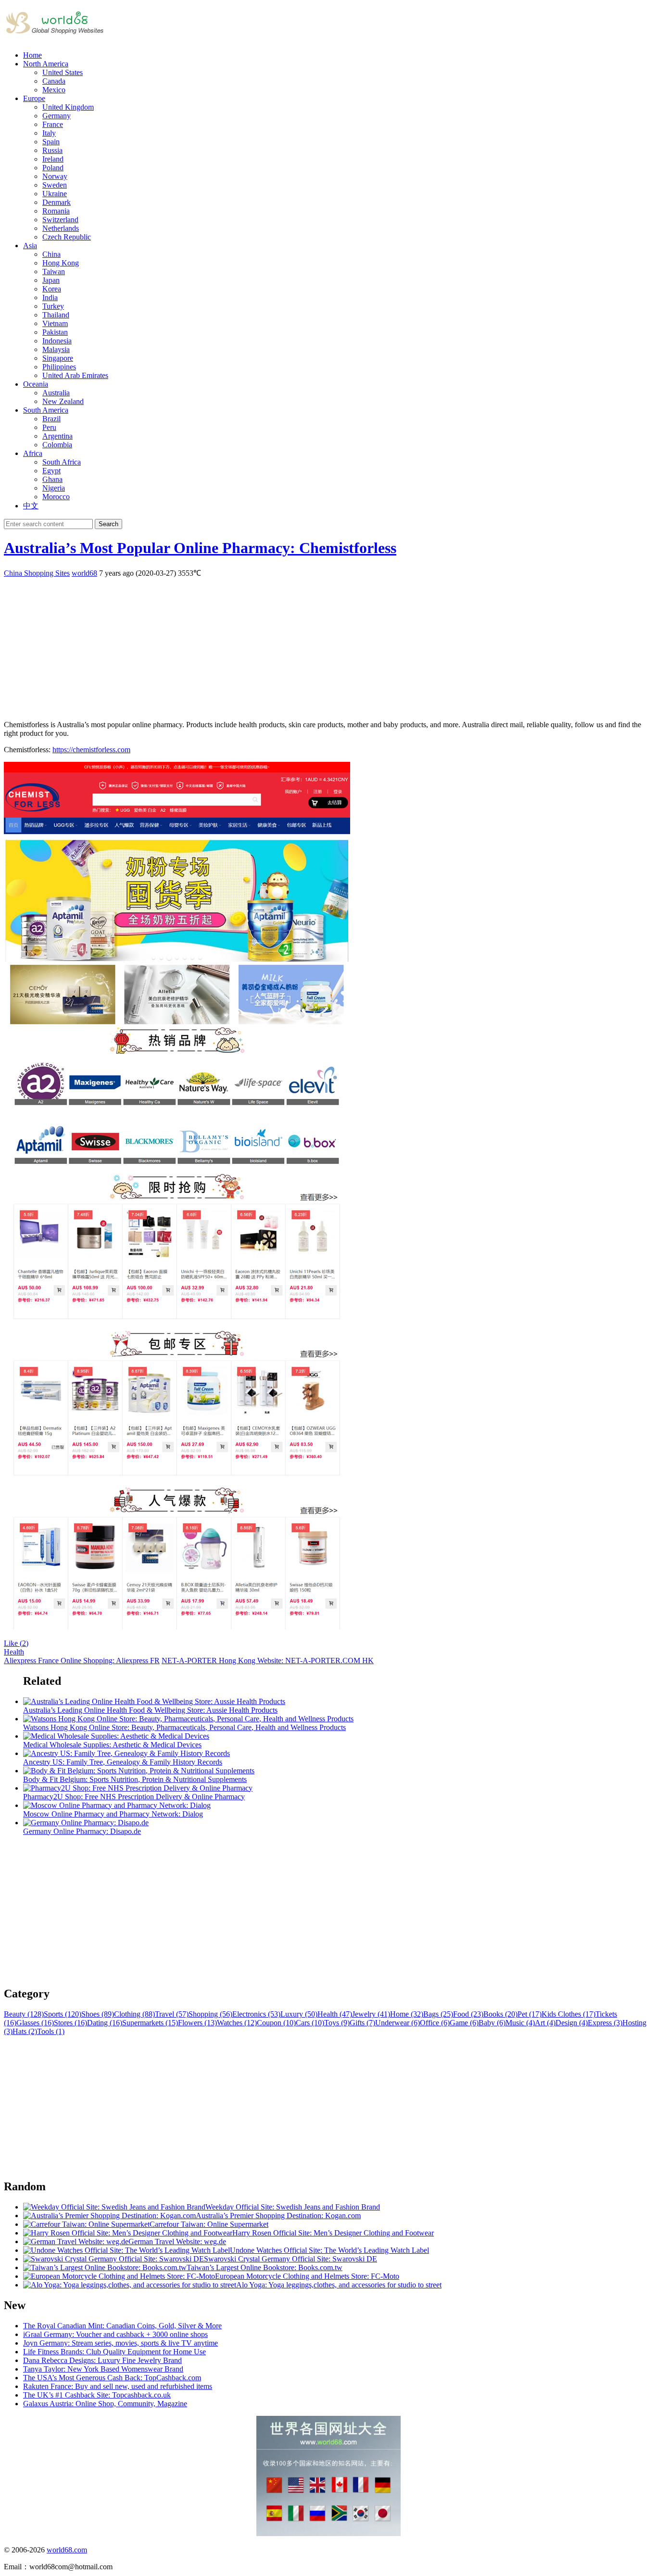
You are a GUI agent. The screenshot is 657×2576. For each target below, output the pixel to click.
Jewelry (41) (371, 2014)
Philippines (59, 367)
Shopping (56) (210, 2014)
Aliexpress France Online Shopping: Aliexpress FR (82, 1661)
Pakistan (55, 332)
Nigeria (54, 488)
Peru (49, 427)
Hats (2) (25, 2031)
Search (108, 524)
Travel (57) (172, 2014)
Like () (16, 1643)
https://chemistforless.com (91, 750)
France (53, 124)
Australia (56, 393)
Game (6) (464, 2023)
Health (14, 1652)
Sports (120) (63, 2014)
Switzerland (60, 220)
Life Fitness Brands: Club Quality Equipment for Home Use (114, 2352)
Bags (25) (438, 2014)
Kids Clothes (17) (569, 2014)
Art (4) (545, 2023)
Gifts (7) (362, 2023)
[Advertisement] (292, 645)
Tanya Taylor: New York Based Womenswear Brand (103, 2369)
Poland (53, 168)
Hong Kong (61, 263)
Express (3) (605, 2023)
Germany (57, 116)
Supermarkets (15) (150, 2023)
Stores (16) (70, 2023)
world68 (84, 573)
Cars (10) (310, 2023)
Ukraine (55, 194)
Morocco (56, 497)
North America (46, 64)
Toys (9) (337, 2023)
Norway (55, 176)
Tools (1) (51, 2031)
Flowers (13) (197, 2023)
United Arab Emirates (75, 375)
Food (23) (468, 2014)
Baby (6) (492, 2023)
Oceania (36, 384)
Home (32, 55)
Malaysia (56, 349)
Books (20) (500, 2014)
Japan (51, 280)
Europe (34, 98)
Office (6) (435, 2023)
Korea (52, 289)
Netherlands (61, 228)
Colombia (57, 445)
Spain (51, 142)
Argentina (57, 436)
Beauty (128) (24, 2014)
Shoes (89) (98, 2014)
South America (46, 410)
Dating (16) (105, 2023)
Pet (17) (530, 2014)
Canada (54, 81)
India (50, 297)
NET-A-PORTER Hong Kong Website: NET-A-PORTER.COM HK (268, 1661)
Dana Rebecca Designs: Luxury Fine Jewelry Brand (102, 2360)
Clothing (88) (134, 2014)
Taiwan (54, 271)
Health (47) (335, 2014)
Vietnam (55, 323)
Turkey (53, 306)
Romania (56, 211)
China (51, 254)
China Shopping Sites (37, 573)
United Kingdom (68, 107)
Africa (33, 453)
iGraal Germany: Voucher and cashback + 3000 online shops (115, 2334)
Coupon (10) (276, 2023)
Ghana (52, 479)
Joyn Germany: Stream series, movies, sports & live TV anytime (120, 2343)
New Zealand (63, 401)
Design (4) (572, 2023)
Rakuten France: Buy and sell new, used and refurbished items (118, 2386)
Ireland (53, 159)
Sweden (55, 185)
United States (63, 72)
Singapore (58, 358)
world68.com (67, 2550)
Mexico (54, 90)
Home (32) (407, 2014)
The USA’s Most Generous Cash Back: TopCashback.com (112, 2378)
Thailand (56, 315)
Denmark (57, 202)
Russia (52, 150)
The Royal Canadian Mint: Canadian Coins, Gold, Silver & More (122, 2326)
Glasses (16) (35, 2023)
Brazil (51, 419)
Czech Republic (67, 237)
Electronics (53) (256, 2014)
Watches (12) (237, 2023)
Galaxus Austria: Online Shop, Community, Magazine (105, 2404)
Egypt (51, 471)
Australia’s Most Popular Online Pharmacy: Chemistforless (200, 548)
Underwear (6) (398, 2023)
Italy (49, 133)
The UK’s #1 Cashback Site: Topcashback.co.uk (97, 2395)
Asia (30, 246)
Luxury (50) (299, 2014)
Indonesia (57, 341)
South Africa (62, 462)
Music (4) (520, 2023)
